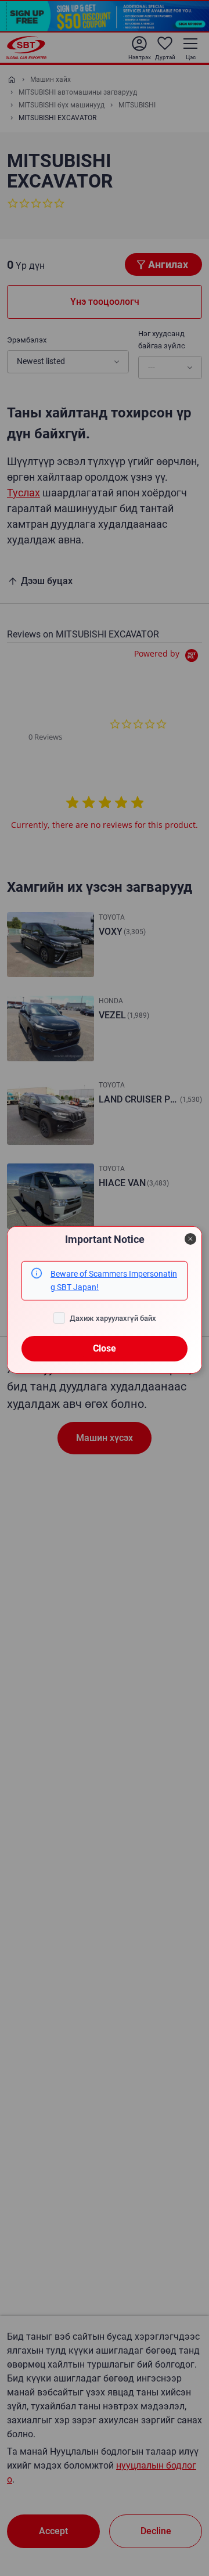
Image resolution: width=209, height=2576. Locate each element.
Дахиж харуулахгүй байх (113, 1318)
